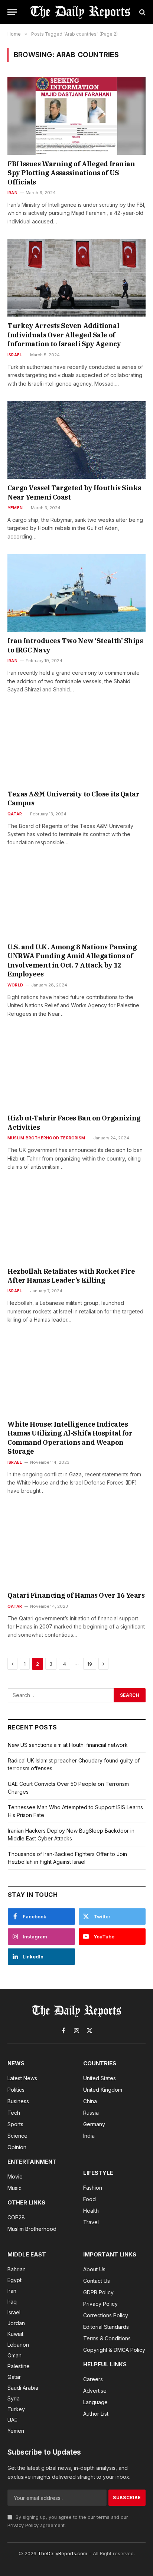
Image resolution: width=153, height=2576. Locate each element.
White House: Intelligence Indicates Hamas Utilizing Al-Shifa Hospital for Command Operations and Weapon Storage (70, 1438)
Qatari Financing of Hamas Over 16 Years (76, 1595)
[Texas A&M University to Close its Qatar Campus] (76, 746)
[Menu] (12, 12)
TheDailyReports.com (63, 2553)
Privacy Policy (23, 2525)
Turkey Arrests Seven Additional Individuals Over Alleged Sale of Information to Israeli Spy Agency (64, 335)
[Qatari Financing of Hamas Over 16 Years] (76, 1547)
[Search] (142, 12)
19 (90, 1664)
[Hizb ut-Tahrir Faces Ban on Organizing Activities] (76, 1070)
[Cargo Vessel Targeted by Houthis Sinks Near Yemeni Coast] (76, 440)
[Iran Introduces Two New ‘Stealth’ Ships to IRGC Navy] (76, 593)
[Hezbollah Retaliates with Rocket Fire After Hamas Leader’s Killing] (76, 1223)
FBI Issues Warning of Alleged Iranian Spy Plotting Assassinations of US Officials (71, 173)
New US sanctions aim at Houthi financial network (68, 1745)
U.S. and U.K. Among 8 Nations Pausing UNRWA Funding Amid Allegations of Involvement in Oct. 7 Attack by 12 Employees (72, 960)
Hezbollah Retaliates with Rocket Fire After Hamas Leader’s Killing (71, 1276)
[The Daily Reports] (80, 12)
